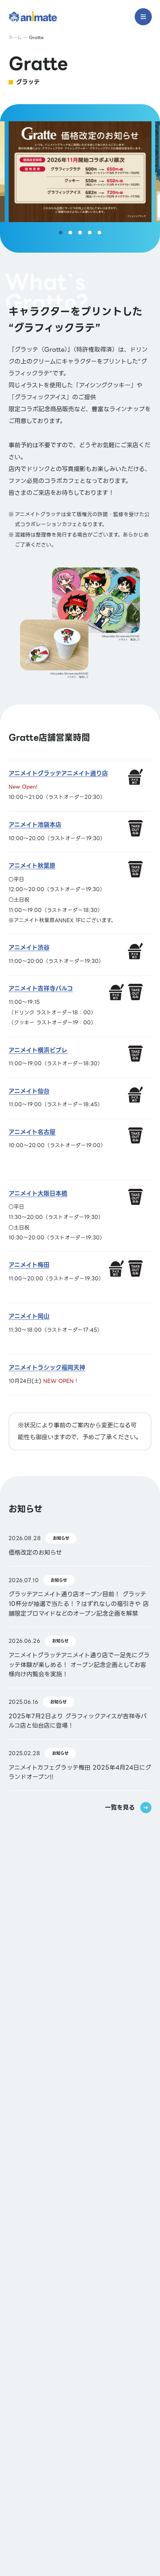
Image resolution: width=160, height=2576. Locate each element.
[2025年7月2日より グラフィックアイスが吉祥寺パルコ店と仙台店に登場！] (80, 1714)
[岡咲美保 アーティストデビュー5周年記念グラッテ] (80, 2232)
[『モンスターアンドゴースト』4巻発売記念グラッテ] (80, 2414)
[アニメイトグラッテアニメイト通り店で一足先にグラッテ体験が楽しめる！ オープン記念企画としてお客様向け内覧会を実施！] (80, 1657)
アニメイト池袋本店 (32, 2115)
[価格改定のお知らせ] (80, 1545)
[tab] (61, 233)
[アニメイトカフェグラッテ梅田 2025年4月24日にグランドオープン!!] (80, 1765)
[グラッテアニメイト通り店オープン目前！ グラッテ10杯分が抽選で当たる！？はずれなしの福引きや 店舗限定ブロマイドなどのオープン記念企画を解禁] (80, 1597)
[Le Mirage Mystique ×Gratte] (80, 2055)
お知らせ (61, 1538)
